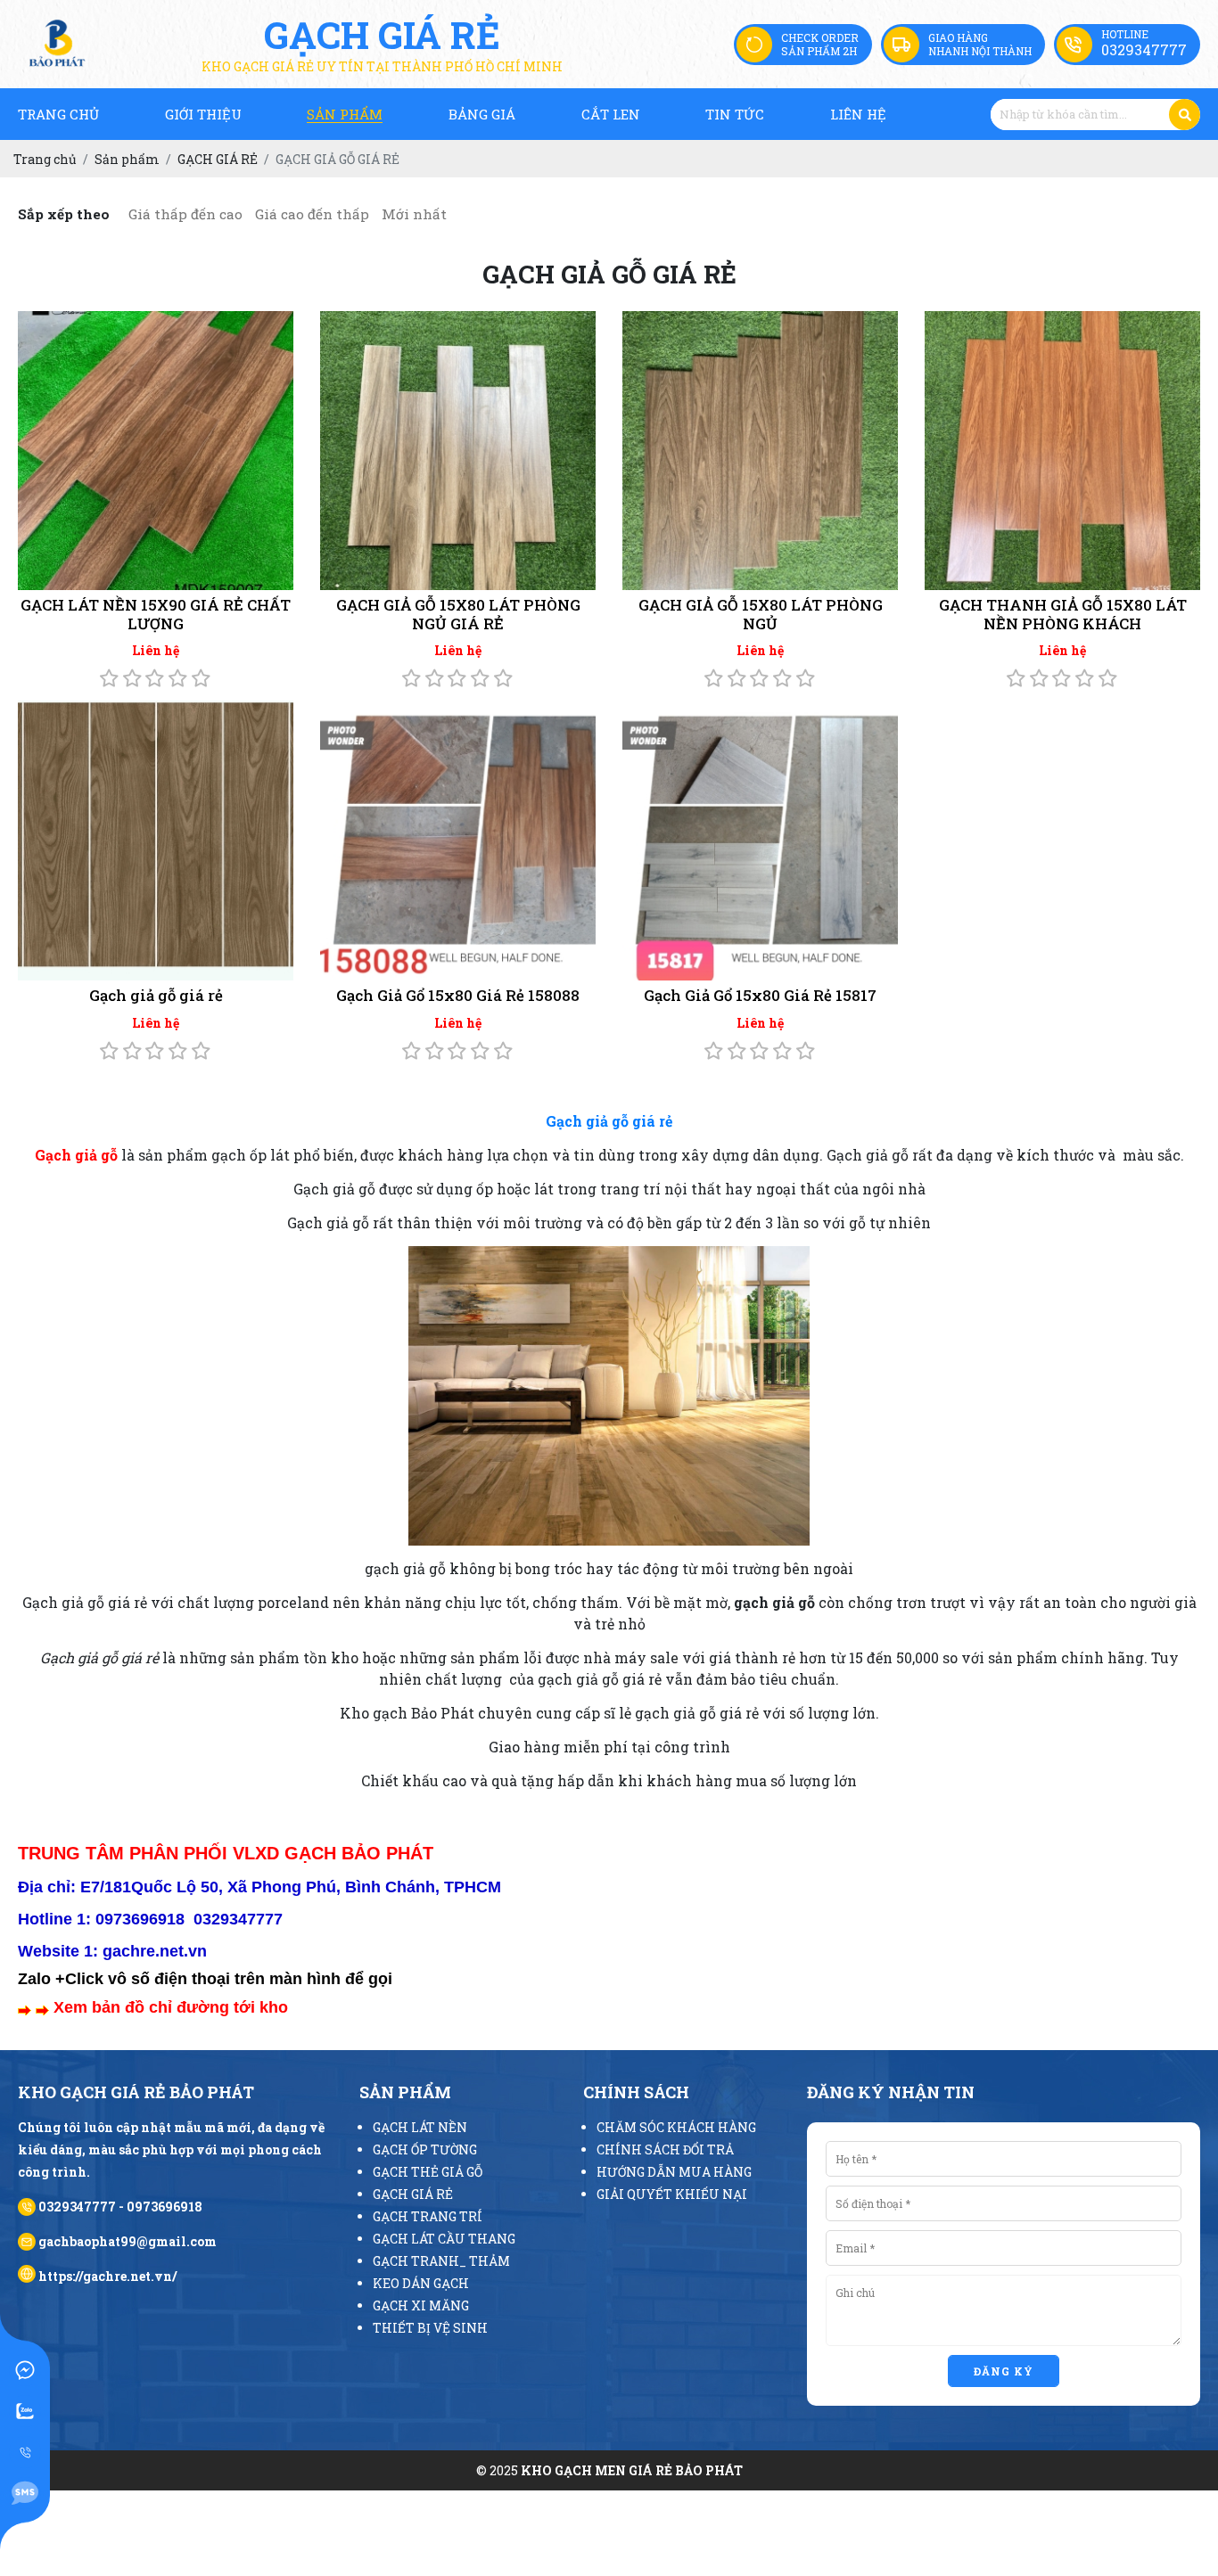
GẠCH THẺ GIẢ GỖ (428, 2172)
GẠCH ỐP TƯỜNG (425, 2149)
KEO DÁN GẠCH (421, 2283)
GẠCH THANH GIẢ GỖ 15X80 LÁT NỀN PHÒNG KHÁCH (1063, 614)
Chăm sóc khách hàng (676, 2127)
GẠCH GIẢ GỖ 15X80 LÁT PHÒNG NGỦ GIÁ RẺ (458, 614)
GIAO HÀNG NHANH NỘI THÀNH (980, 44)
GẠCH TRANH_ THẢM (441, 2261)
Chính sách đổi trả (665, 2149)
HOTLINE (1125, 34)
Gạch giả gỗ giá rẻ (156, 995)
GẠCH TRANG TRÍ (428, 2216)
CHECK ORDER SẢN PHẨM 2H (820, 44)
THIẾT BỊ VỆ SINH (430, 2328)
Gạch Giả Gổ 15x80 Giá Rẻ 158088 (458, 995)
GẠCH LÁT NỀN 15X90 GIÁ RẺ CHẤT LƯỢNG (156, 614)
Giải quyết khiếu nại (672, 2194)
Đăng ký (1004, 2371)
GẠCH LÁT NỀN (420, 2127)
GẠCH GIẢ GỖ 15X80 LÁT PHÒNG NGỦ (761, 614)
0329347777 (1144, 49)
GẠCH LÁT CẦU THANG (444, 2239)
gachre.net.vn (155, 1951)
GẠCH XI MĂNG (421, 2305)
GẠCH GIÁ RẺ (413, 2194)
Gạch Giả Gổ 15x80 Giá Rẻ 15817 (760, 995)
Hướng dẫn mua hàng (674, 2172)
